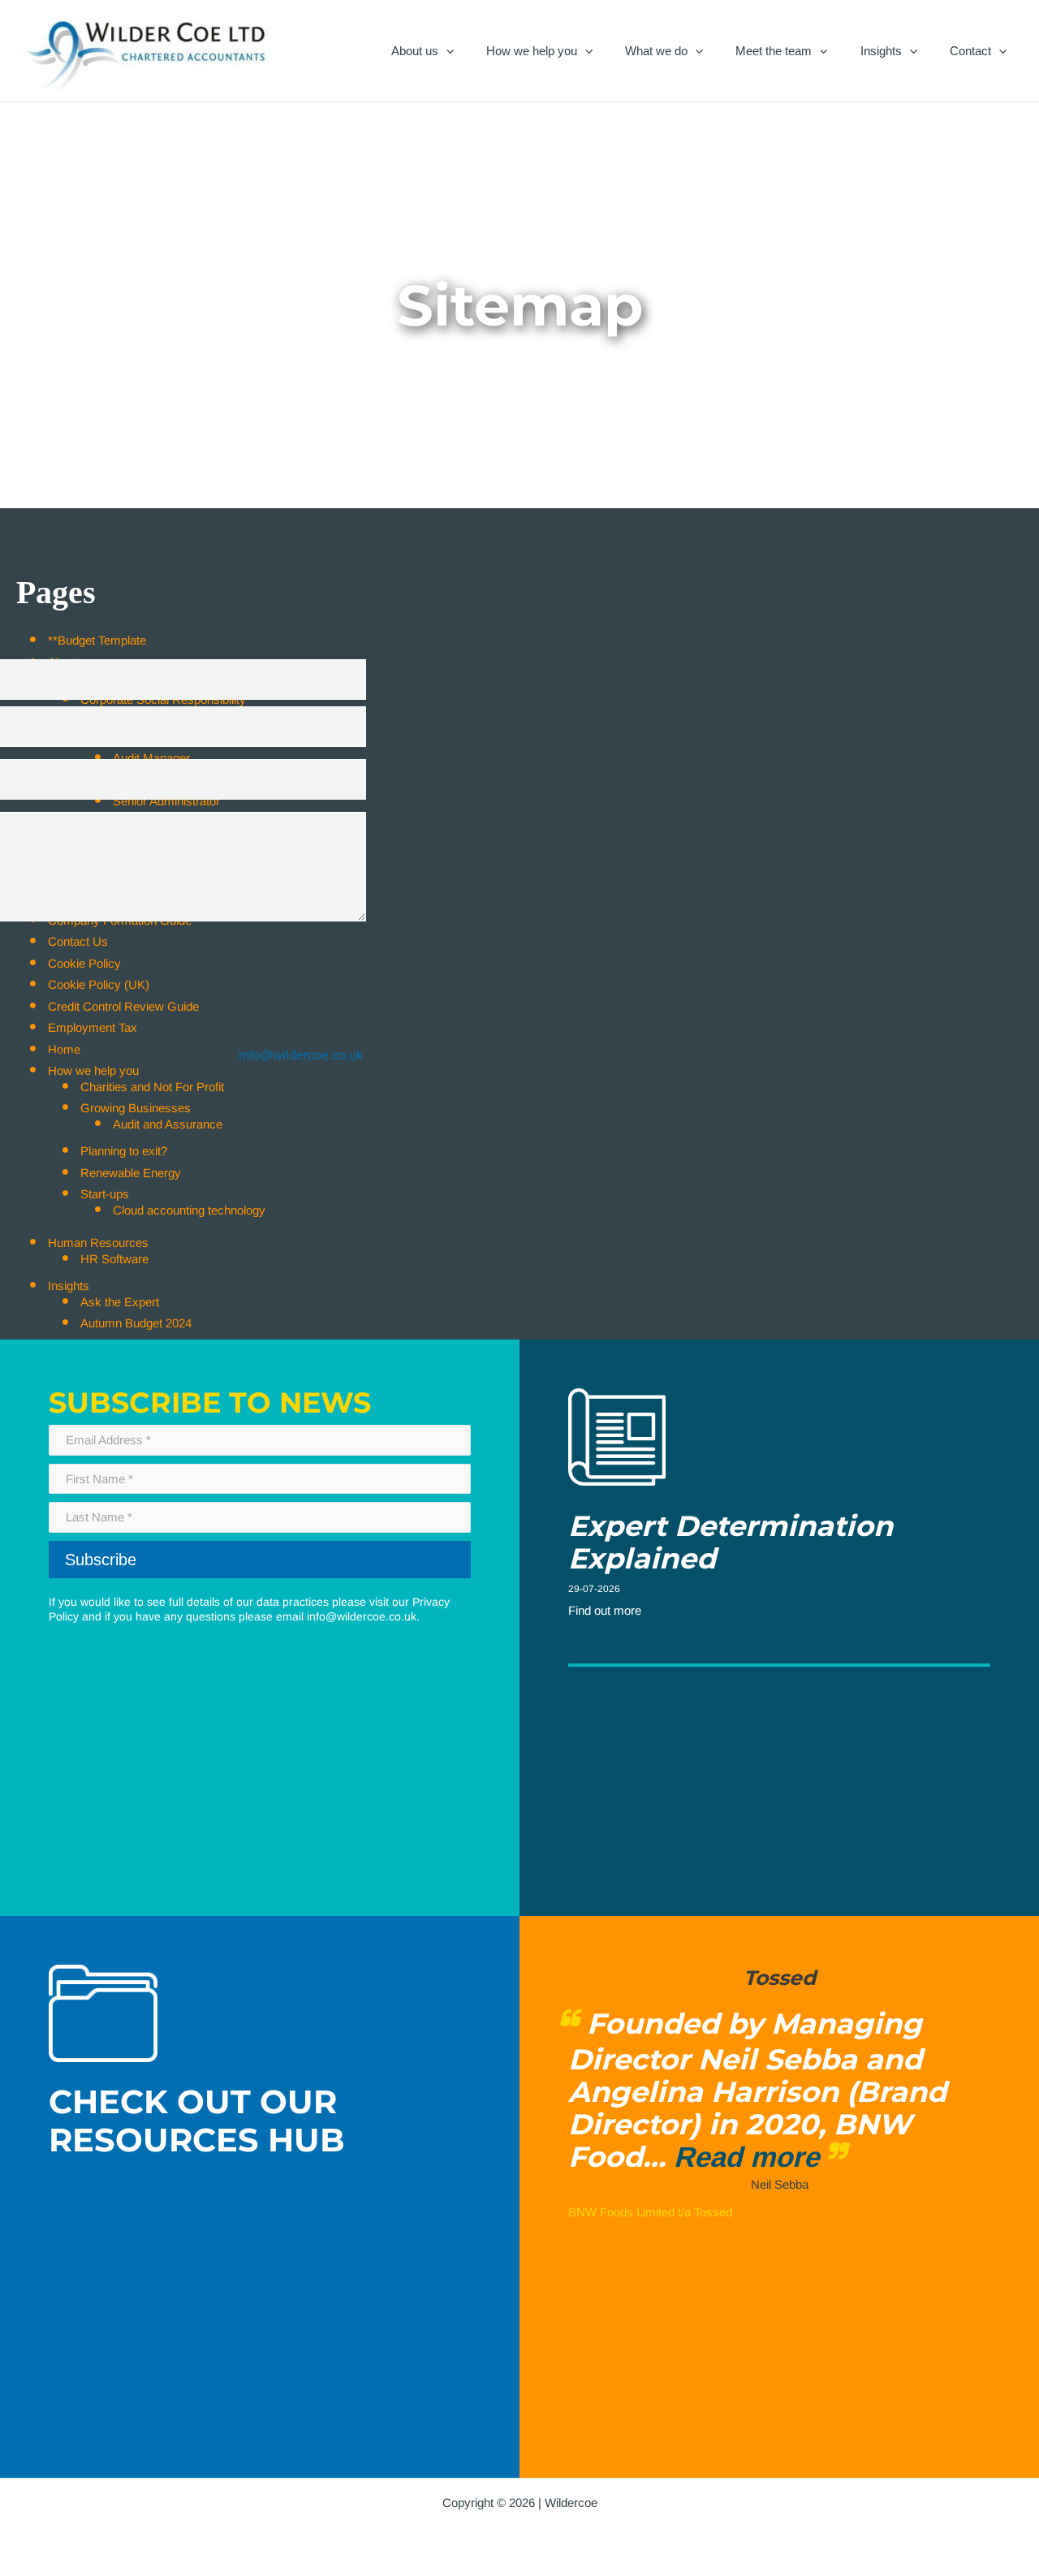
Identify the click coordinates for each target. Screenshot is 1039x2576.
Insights (881, 51)
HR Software (114, 1259)
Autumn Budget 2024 (136, 1323)
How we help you (532, 51)
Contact (970, 51)
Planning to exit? (124, 1151)
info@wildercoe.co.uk (362, 1616)
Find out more (605, 1610)
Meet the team (774, 51)
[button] (446, 51)
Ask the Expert (120, 1302)
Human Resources (98, 1243)
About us (415, 51)
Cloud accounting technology (189, 1210)
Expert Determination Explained (731, 1542)
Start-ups (105, 1194)
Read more (756, 2157)
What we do (656, 51)
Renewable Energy (131, 1173)
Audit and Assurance (168, 1124)
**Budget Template (97, 640)
